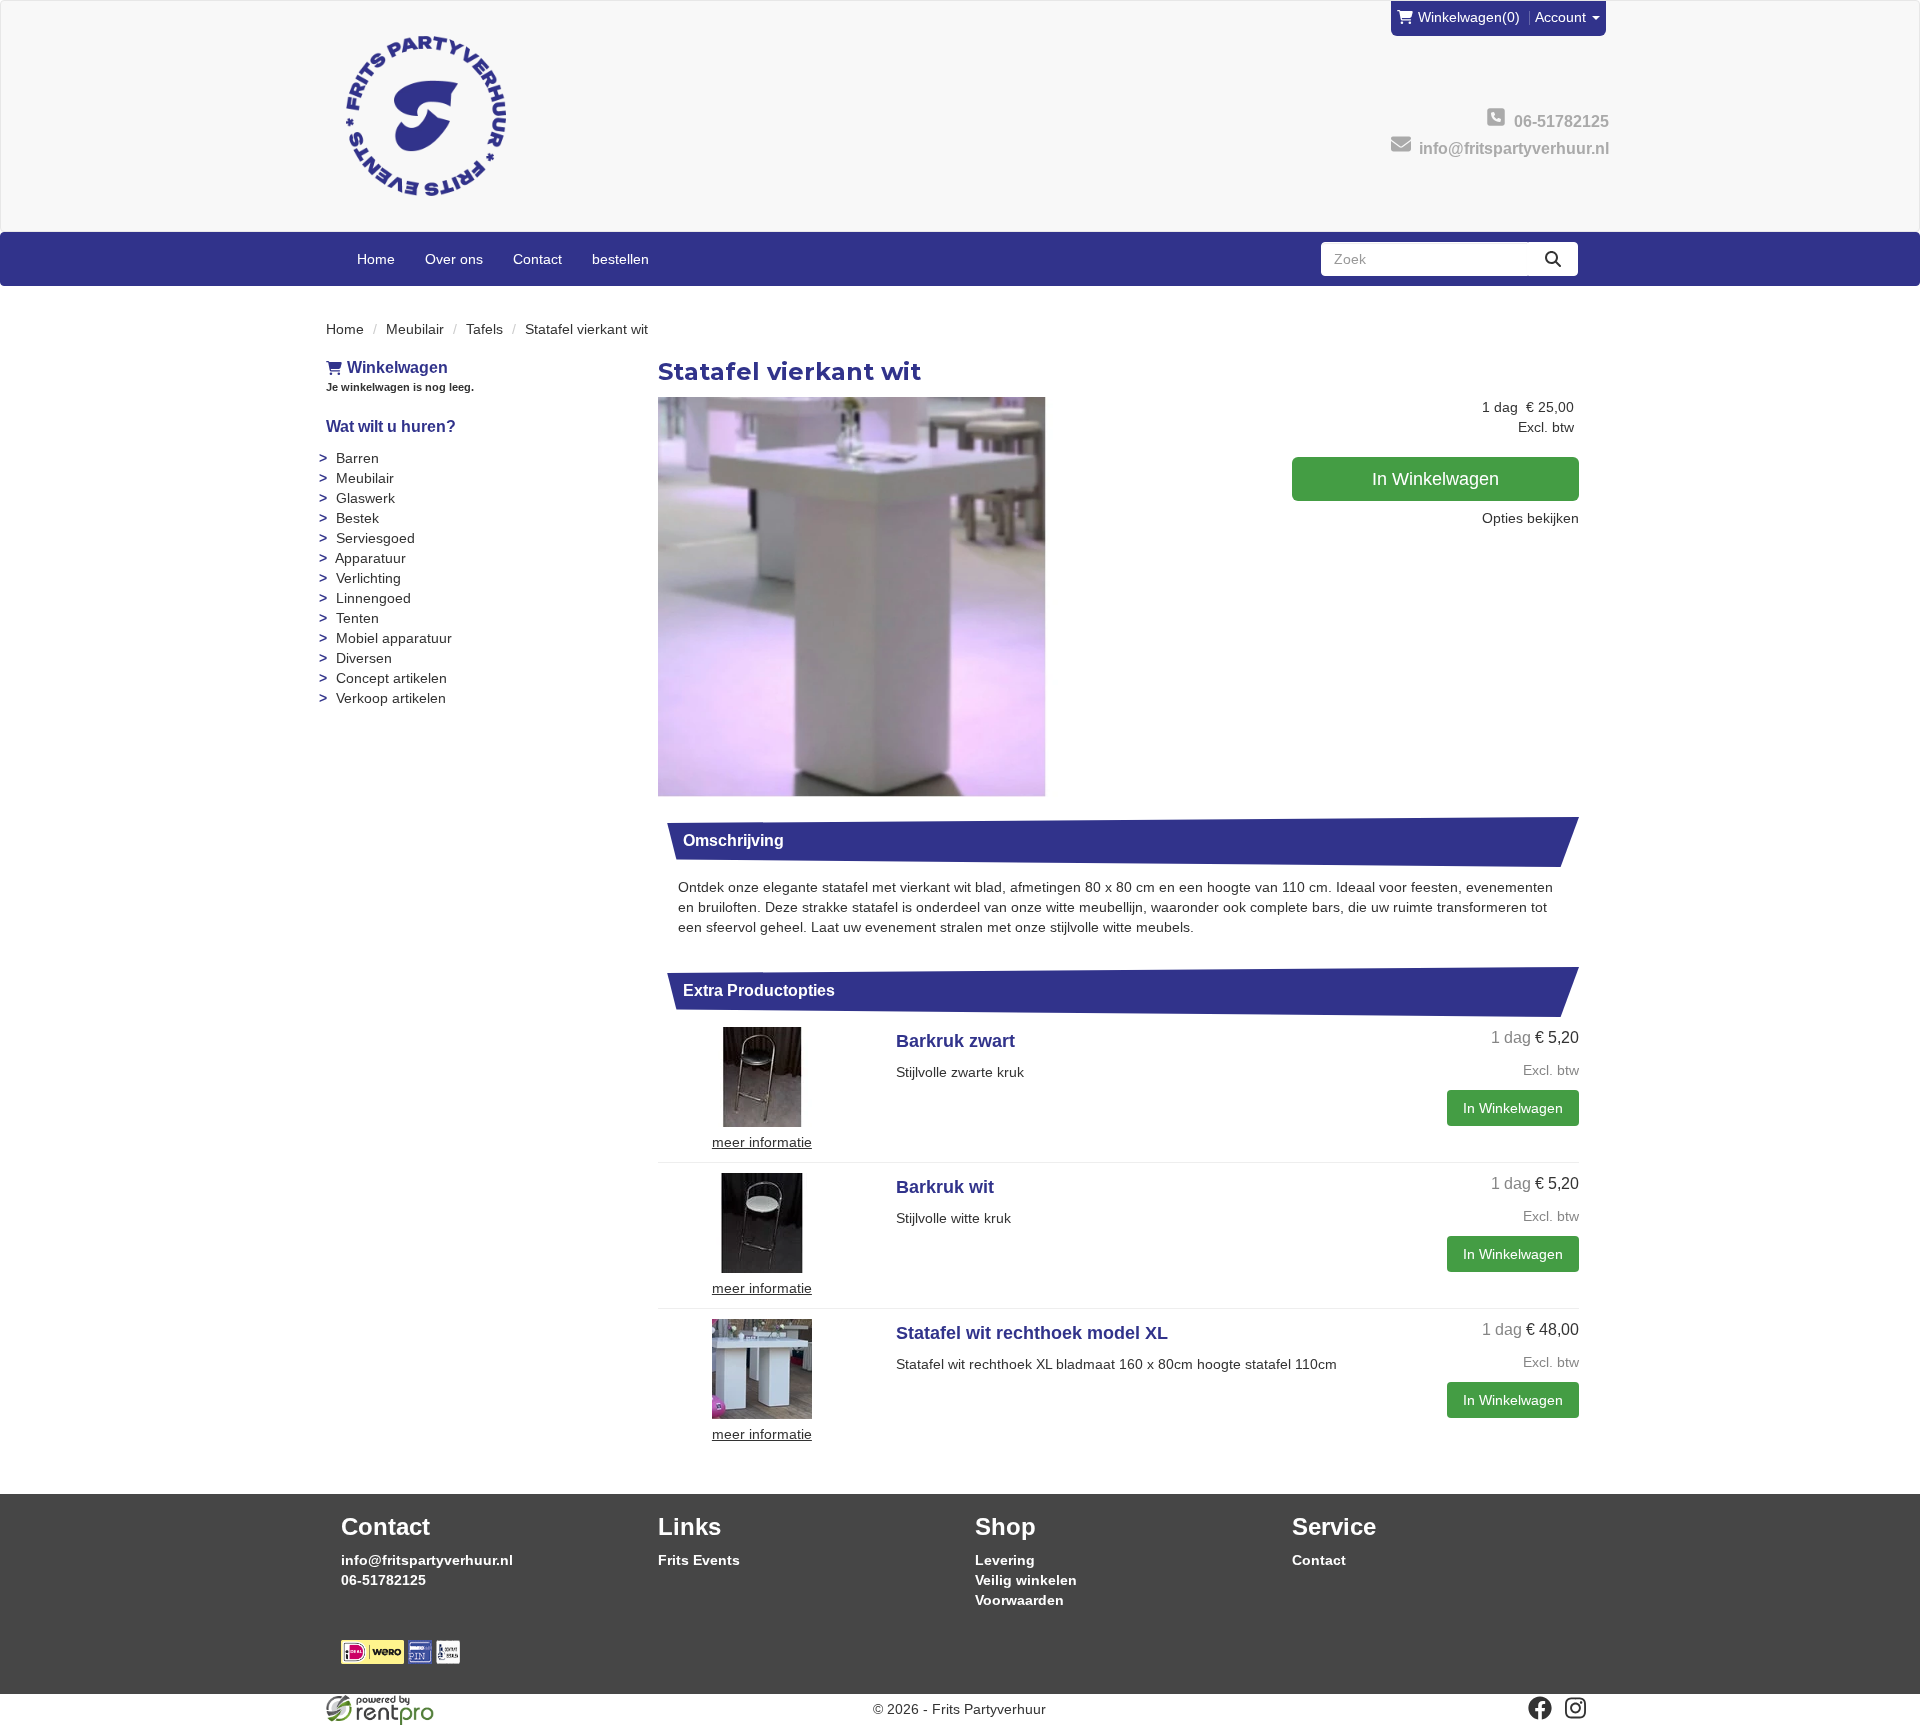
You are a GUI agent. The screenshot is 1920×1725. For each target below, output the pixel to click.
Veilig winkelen (1026, 1580)
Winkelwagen (397, 367)
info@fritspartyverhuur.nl (427, 1560)
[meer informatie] (762, 1076)
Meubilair (415, 329)
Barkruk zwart (955, 1041)
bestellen (620, 259)
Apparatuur (370, 558)
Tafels (484, 329)
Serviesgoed (375, 538)
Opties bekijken (1530, 518)
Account (1562, 17)
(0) (1469, 17)
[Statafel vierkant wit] (858, 597)
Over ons (454, 259)
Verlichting (368, 578)
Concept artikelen (391, 678)
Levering (1005, 1560)
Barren (357, 458)
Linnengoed (373, 598)
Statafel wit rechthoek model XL (1032, 1333)
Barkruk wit (945, 1187)
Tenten (357, 618)
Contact (537, 259)
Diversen (364, 658)
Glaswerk (365, 498)
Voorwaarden (1019, 1600)
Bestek (357, 518)
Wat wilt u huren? (391, 426)
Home (376, 259)
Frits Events (699, 1560)
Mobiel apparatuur (394, 638)
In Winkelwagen (1435, 479)
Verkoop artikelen (391, 698)
